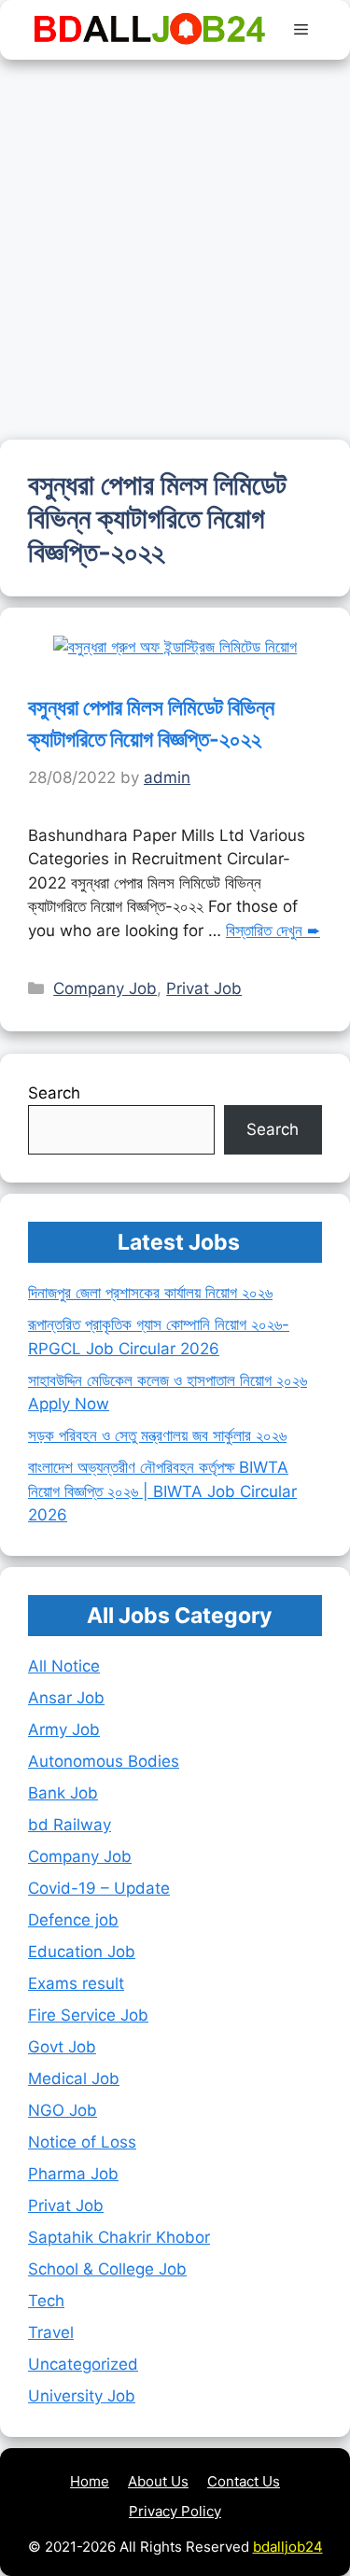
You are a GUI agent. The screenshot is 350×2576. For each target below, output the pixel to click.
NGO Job (63, 2110)
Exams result (76, 1983)
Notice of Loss (82, 2142)
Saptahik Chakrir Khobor (119, 2237)
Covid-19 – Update (99, 1888)
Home (90, 2481)
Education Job (82, 1952)
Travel (51, 2332)
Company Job (105, 988)
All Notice (64, 1666)
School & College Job (107, 2269)
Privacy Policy (175, 2511)
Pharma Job (73, 2174)
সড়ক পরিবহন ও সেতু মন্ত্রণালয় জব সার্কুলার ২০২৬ (157, 1435)
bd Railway (70, 1825)
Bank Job (63, 1793)
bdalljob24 (288, 2547)
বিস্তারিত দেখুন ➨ (273, 931)
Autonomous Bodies (104, 1761)
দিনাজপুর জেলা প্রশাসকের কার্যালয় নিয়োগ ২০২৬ (150, 1293)
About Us (158, 2481)
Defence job (73, 1920)
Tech (46, 2301)
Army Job (64, 1729)
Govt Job (62, 2047)
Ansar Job (66, 1698)
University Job (82, 2396)
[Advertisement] (175, 244)
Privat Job (204, 988)
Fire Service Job (88, 2015)
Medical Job (74, 2079)
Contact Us (244, 2481)
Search (54, 1093)
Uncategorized (83, 2364)
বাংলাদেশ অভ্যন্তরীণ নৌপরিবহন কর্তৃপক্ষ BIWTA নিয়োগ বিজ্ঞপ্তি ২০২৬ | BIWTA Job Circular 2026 (162, 1491)
